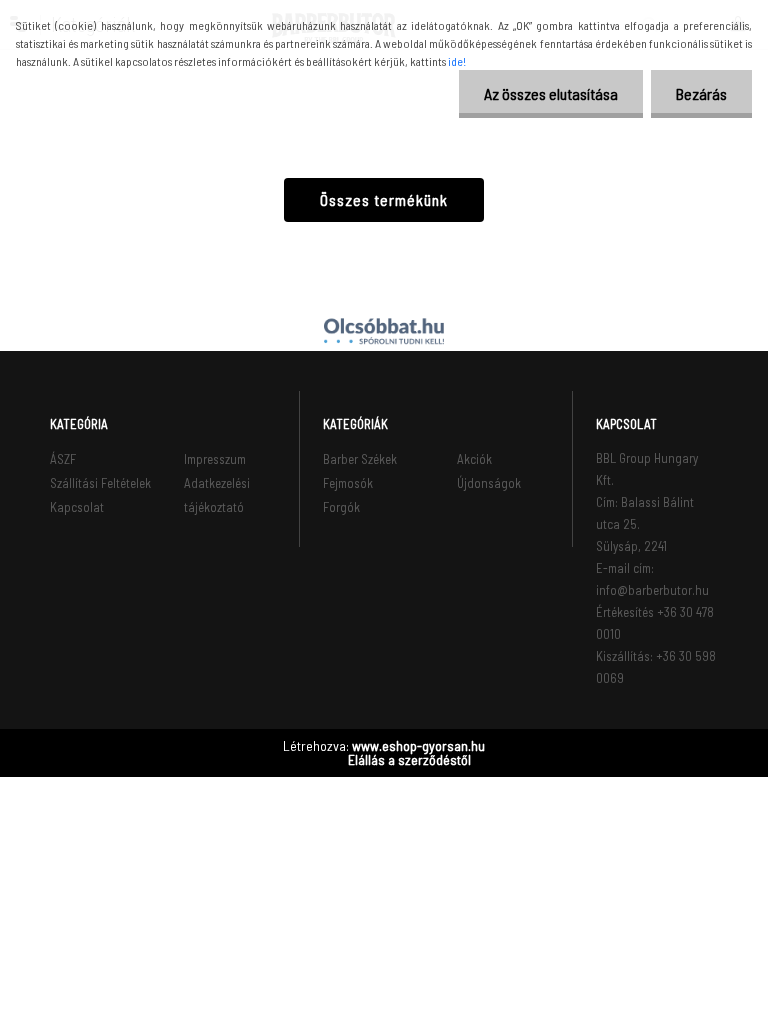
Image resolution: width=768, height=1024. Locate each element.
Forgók (341, 507)
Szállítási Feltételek (100, 483)
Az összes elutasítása (551, 93)
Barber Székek (360, 459)
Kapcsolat (77, 507)
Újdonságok (489, 483)
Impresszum (215, 459)
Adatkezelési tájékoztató (217, 495)
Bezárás (701, 93)
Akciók (474, 459)
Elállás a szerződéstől (409, 759)
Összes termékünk (384, 199)
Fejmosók (348, 483)
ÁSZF (63, 459)
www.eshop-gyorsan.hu (418, 745)
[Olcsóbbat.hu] (384, 331)
